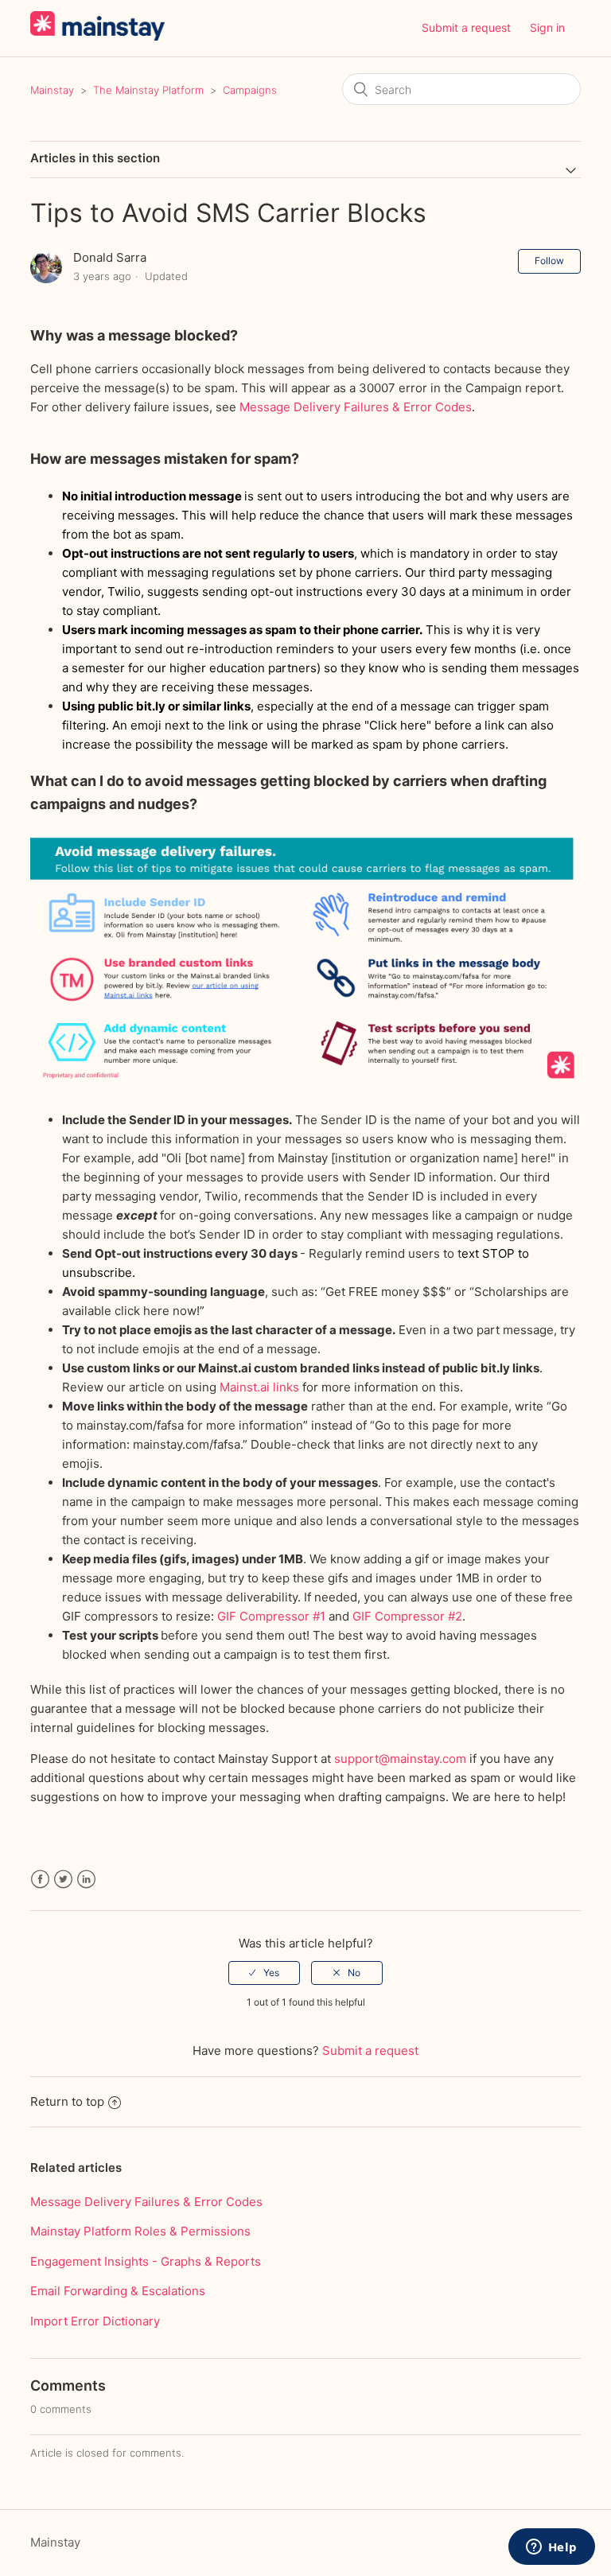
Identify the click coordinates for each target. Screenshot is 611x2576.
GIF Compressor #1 (273, 1616)
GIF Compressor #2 (407, 1616)
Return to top (67, 2101)
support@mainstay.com (400, 1759)
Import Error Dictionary (95, 2321)
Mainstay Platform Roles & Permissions (140, 2231)
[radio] (264, 1973)
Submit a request (466, 27)
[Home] (97, 36)
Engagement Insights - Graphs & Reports (146, 2261)
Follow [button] (549, 261)
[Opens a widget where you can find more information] (551, 2548)
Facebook (40, 1879)
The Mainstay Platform (148, 90)
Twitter (63, 1879)
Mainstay (52, 90)
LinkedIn (86, 1879)
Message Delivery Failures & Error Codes (356, 407)
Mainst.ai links (261, 1387)
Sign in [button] (547, 27)
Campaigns (250, 90)
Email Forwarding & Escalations (118, 2291)
